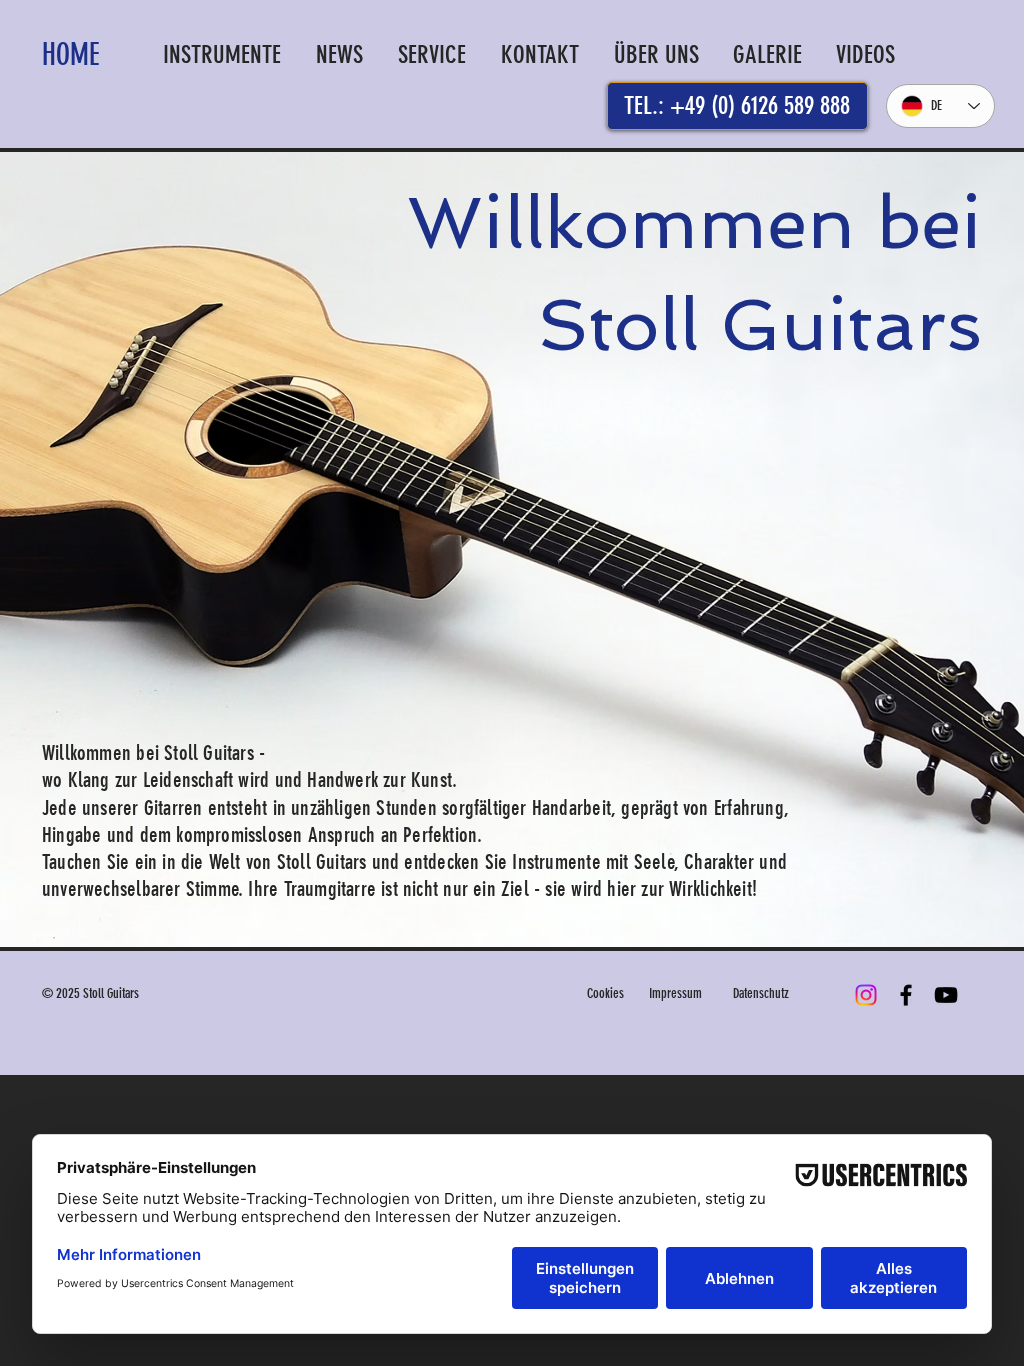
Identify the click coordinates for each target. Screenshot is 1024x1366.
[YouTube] (946, 995)
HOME (71, 55)
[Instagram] (866, 995)
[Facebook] (906, 995)
